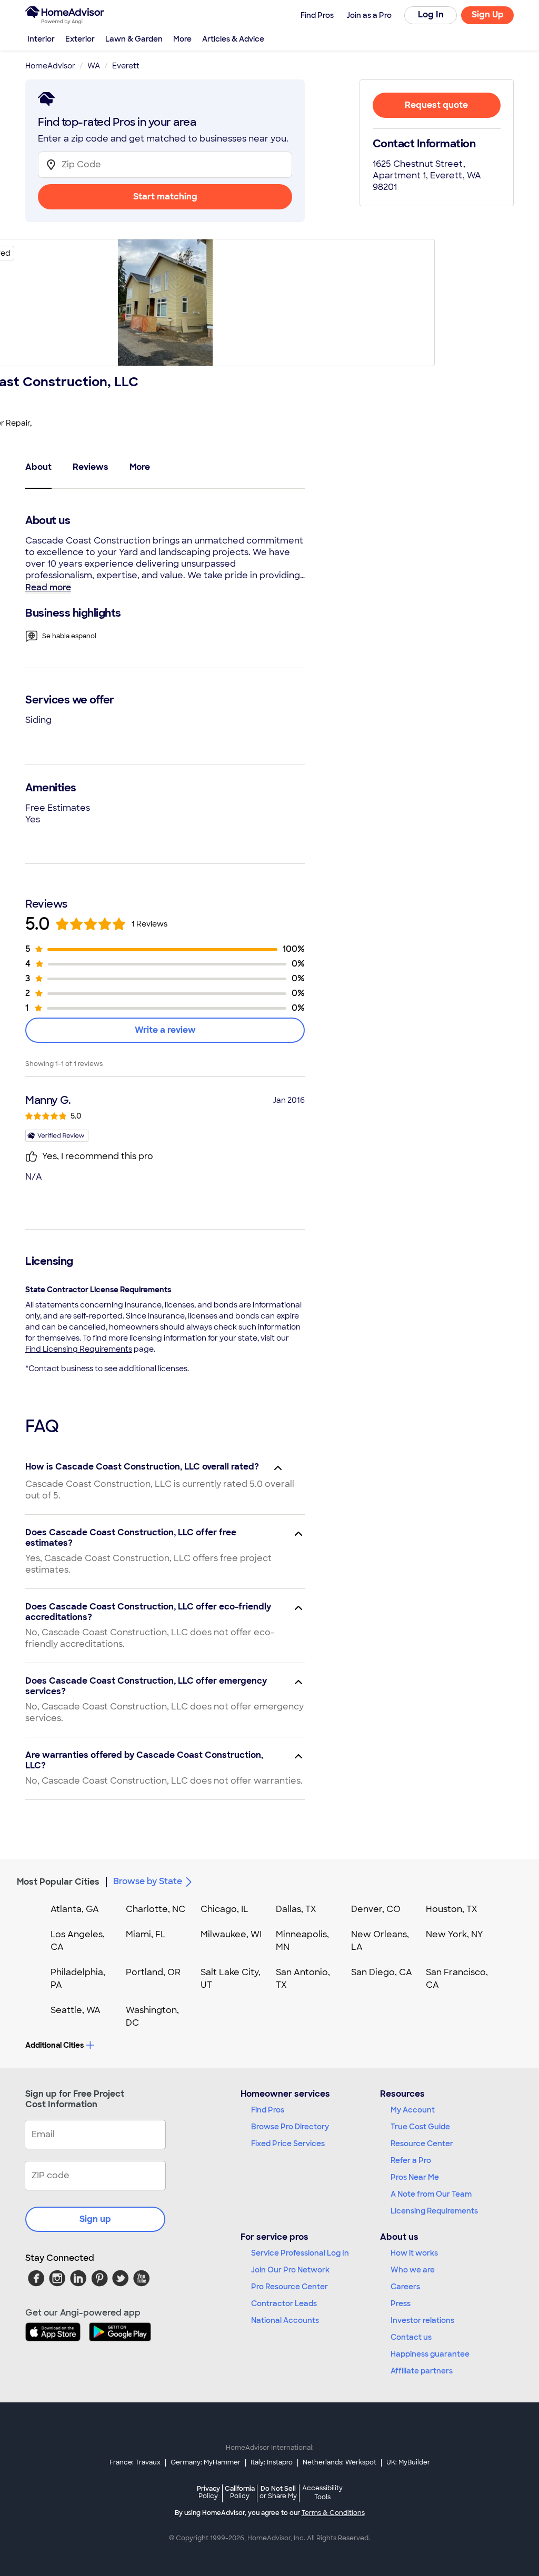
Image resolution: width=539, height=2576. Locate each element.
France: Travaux (135, 2462)
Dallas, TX (296, 1909)
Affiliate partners (422, 2371)
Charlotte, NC (156, 1909)
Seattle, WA (76, 2010)
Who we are (413, 2270)
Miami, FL (146, 1934)
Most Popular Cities (58, 1882)
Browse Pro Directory (290, 2127)
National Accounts (285, 2320)
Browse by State (148, 1881)
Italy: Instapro (272, 2462)
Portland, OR (153, 1972)
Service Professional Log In (300, 2253)
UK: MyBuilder (408, 2462)
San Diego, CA (382, 1972)
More (182, 39)
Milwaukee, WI (231, 1934)
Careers (405, 2287)
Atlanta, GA (75, 1909)
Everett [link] (126, 66)
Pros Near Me (415, 2177)
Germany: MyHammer (206, 2462)
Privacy (208, 2492)
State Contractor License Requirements (98, 1290)
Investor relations (422, 2320)
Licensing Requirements (434, 2211)
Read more (48, 587)
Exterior (80, 39)
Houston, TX (452, 1909)
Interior (41, 39)
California (240, 2492)
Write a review (165, 1030)
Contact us (411, 2337)
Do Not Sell (278, 2492)
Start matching (165, 197)
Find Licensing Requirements (79, 1349)
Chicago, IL (224, 1909)
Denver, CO (376, 1909)
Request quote (436, 105)
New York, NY (455, 1934)
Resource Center (422, 2144)
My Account (413, 2110)
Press (401, 2303)
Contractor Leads (284, 2303)
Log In (431, 14)
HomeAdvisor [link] (50, 66)
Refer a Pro (411, 2160)
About (38, 467)
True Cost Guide (420, 2127)
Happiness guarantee (430, 2354)
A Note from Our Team (431, 2194)
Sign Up (488, 14)
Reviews (91, 467)
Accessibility (322, 2493)
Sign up (95, 2219)
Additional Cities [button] (54, 2045)
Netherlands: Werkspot (340, 2462)
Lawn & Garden (134, 39)
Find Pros (268, 2110)
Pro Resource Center (290, 2287)
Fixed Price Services (288, 2144)
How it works (414, 2253)
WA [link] (94, 66)
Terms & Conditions (333, 2513)
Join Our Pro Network (290, 2270)
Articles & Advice (233, 39)
